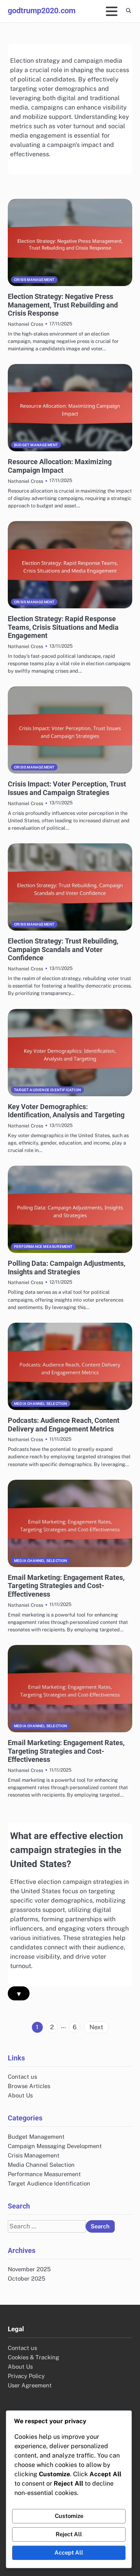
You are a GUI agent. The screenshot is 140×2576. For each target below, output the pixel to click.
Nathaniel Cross (25, 324)
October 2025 (26, 2278)
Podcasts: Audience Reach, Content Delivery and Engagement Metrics (64, 1425)
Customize (69, 2516)
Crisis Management (34, 280)
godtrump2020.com (42, 11)
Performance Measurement (43, 1246)
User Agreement (30, 2385)
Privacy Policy (26, 2376)
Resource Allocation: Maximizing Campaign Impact (60, 466)
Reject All (69, 2534)
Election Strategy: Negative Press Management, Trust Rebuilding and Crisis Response (63, 305)
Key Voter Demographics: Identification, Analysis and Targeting (66, 1111)
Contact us (22, 2077)
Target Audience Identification (47, 1090)
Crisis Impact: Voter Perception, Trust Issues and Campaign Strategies (67, 788)
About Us (20, 2095)
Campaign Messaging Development (55, 2146)
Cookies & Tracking (33, 2357)
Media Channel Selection (41, 1404)
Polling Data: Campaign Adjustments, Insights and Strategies (66, 1268)
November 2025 (29, 2269)
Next (96, 2027)
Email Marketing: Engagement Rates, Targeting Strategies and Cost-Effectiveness (66, 1586)
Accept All (69, 2552)
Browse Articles (29, 2086)
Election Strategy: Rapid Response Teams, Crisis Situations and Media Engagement (63, 627)
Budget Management (36, 445)
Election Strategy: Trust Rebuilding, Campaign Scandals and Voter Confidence (63, 949)
